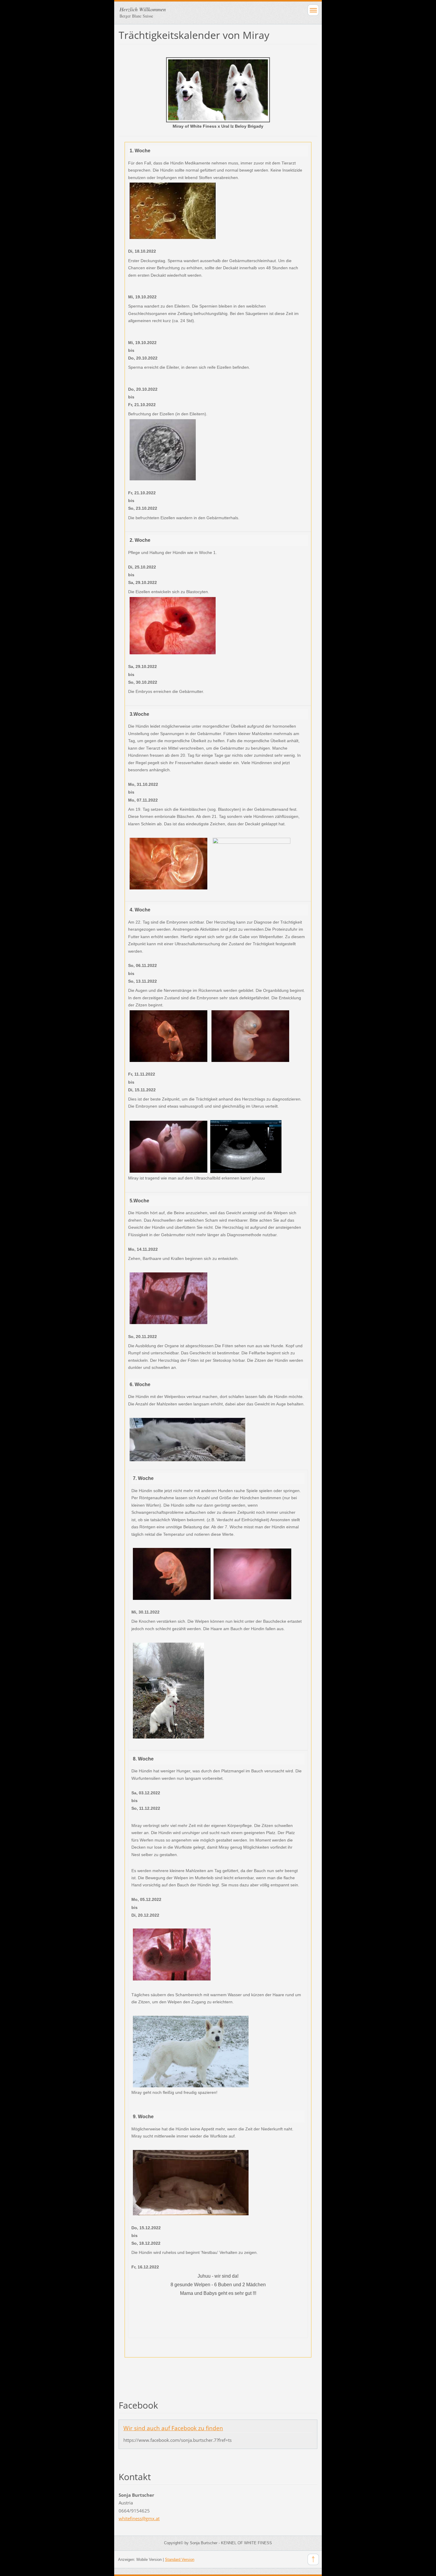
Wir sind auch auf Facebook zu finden (173, 2428)
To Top (313, 2559)
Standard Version (180, 2560)
